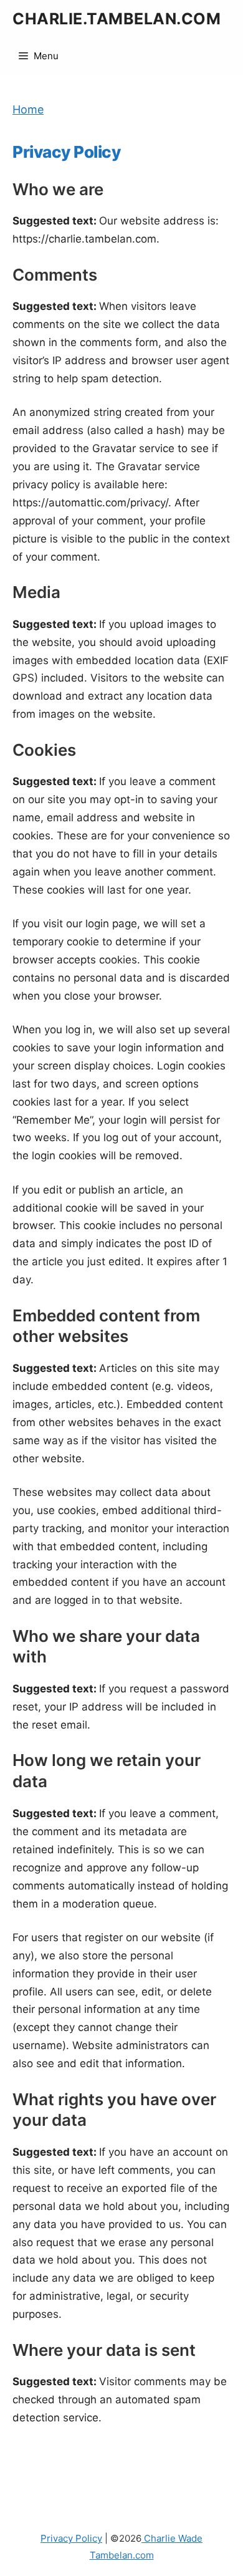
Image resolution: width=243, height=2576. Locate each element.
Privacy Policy (71, 2538)
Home (28, 109)
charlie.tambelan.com (117, 19)
